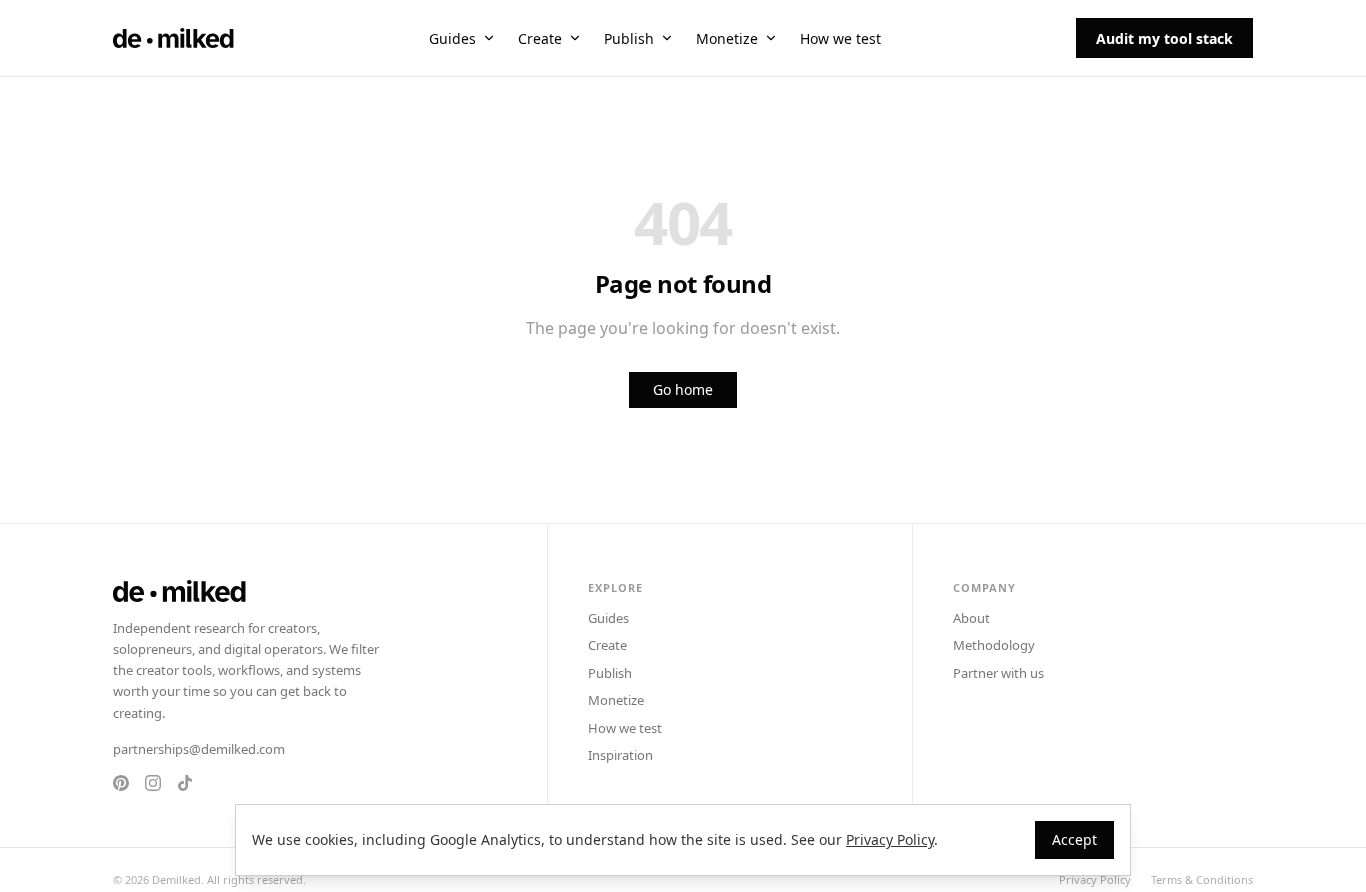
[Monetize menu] (771, 38)
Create (540, 38)
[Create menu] (575, 38)
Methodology (994, 645)
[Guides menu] (489, 38)
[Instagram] (153, 783)
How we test (840, 38)
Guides (452, 38)
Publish (629, 38)
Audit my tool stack (1164, 38)
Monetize (727, 38)
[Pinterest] (121, 783)
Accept (1074, 839)
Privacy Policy (1095, 879)
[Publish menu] (667, 38)
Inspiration (620, 755)
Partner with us (998, 673)
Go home (683, 389)
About (971, 618)
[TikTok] (185, 783)
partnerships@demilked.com (199, 749)
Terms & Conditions (1202, 879)
